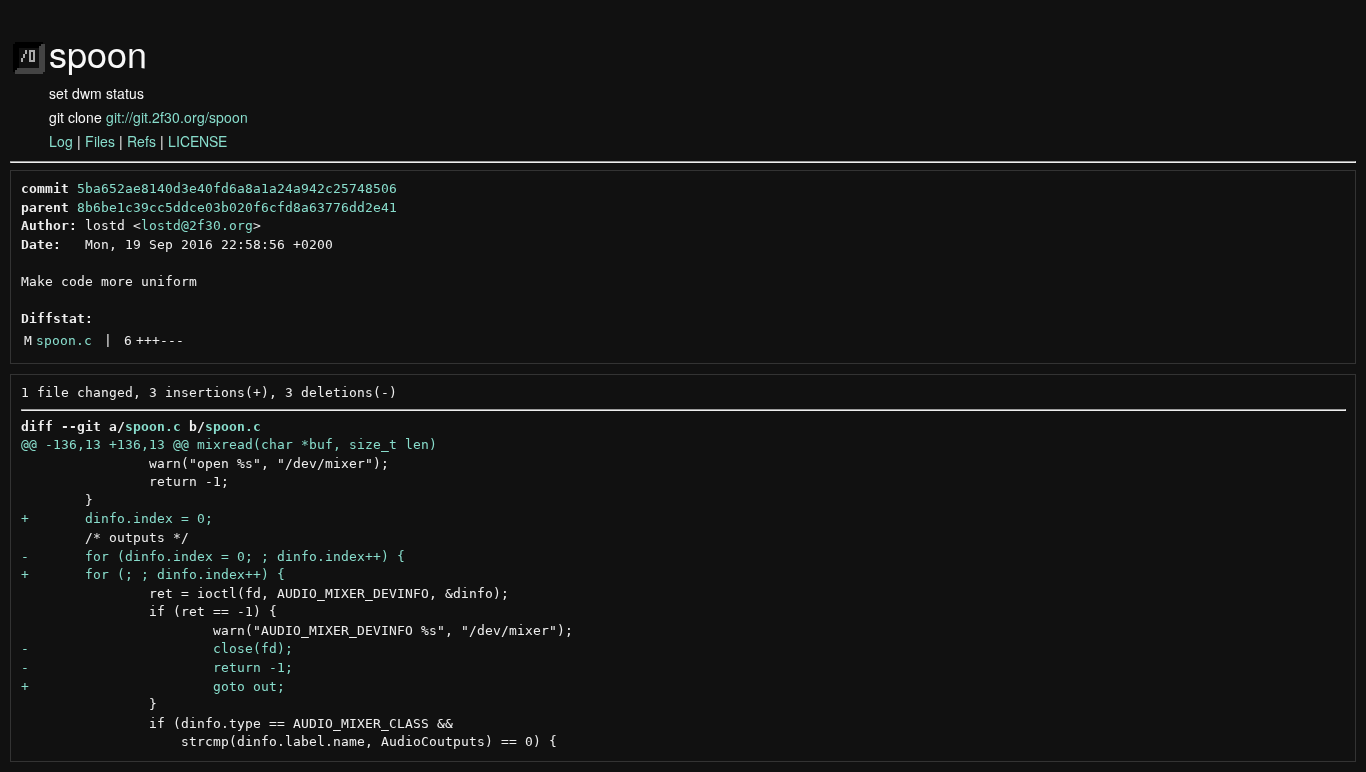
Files (100, 141)
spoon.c (64, 340)
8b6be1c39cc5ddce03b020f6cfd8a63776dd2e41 (237, 207)
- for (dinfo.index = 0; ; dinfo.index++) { (213, 556)
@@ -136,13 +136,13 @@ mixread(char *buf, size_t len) (229, 444)
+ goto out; (153, 686)
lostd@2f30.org (197, 225)
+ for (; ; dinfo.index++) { (153, 574)
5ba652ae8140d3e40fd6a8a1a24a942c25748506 (237, 188)
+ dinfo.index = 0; (117, 518)
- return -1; (157, 667)
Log (61, 141)
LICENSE (197, 141)
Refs (141, 141)
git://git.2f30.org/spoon (177, 117)
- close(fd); (157, 648)
